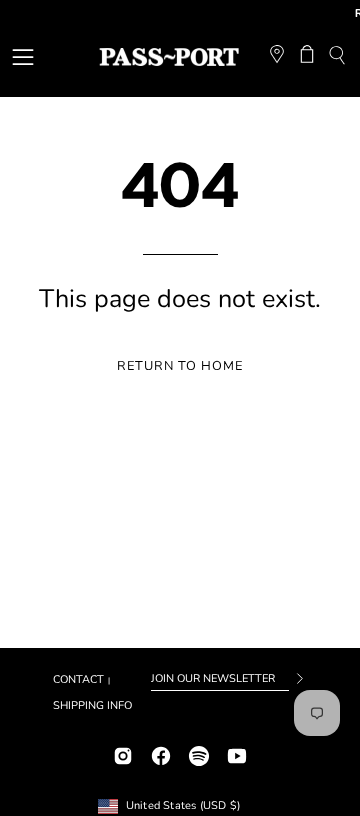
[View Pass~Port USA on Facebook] (161, 753)
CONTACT (78, 679)
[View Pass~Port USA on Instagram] (123, 753)
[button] (336, 57)
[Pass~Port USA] (169, 57)
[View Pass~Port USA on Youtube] (237, 753)
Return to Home (179, 366)
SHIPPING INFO (92, 705)
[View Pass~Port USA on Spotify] (199, 753)
